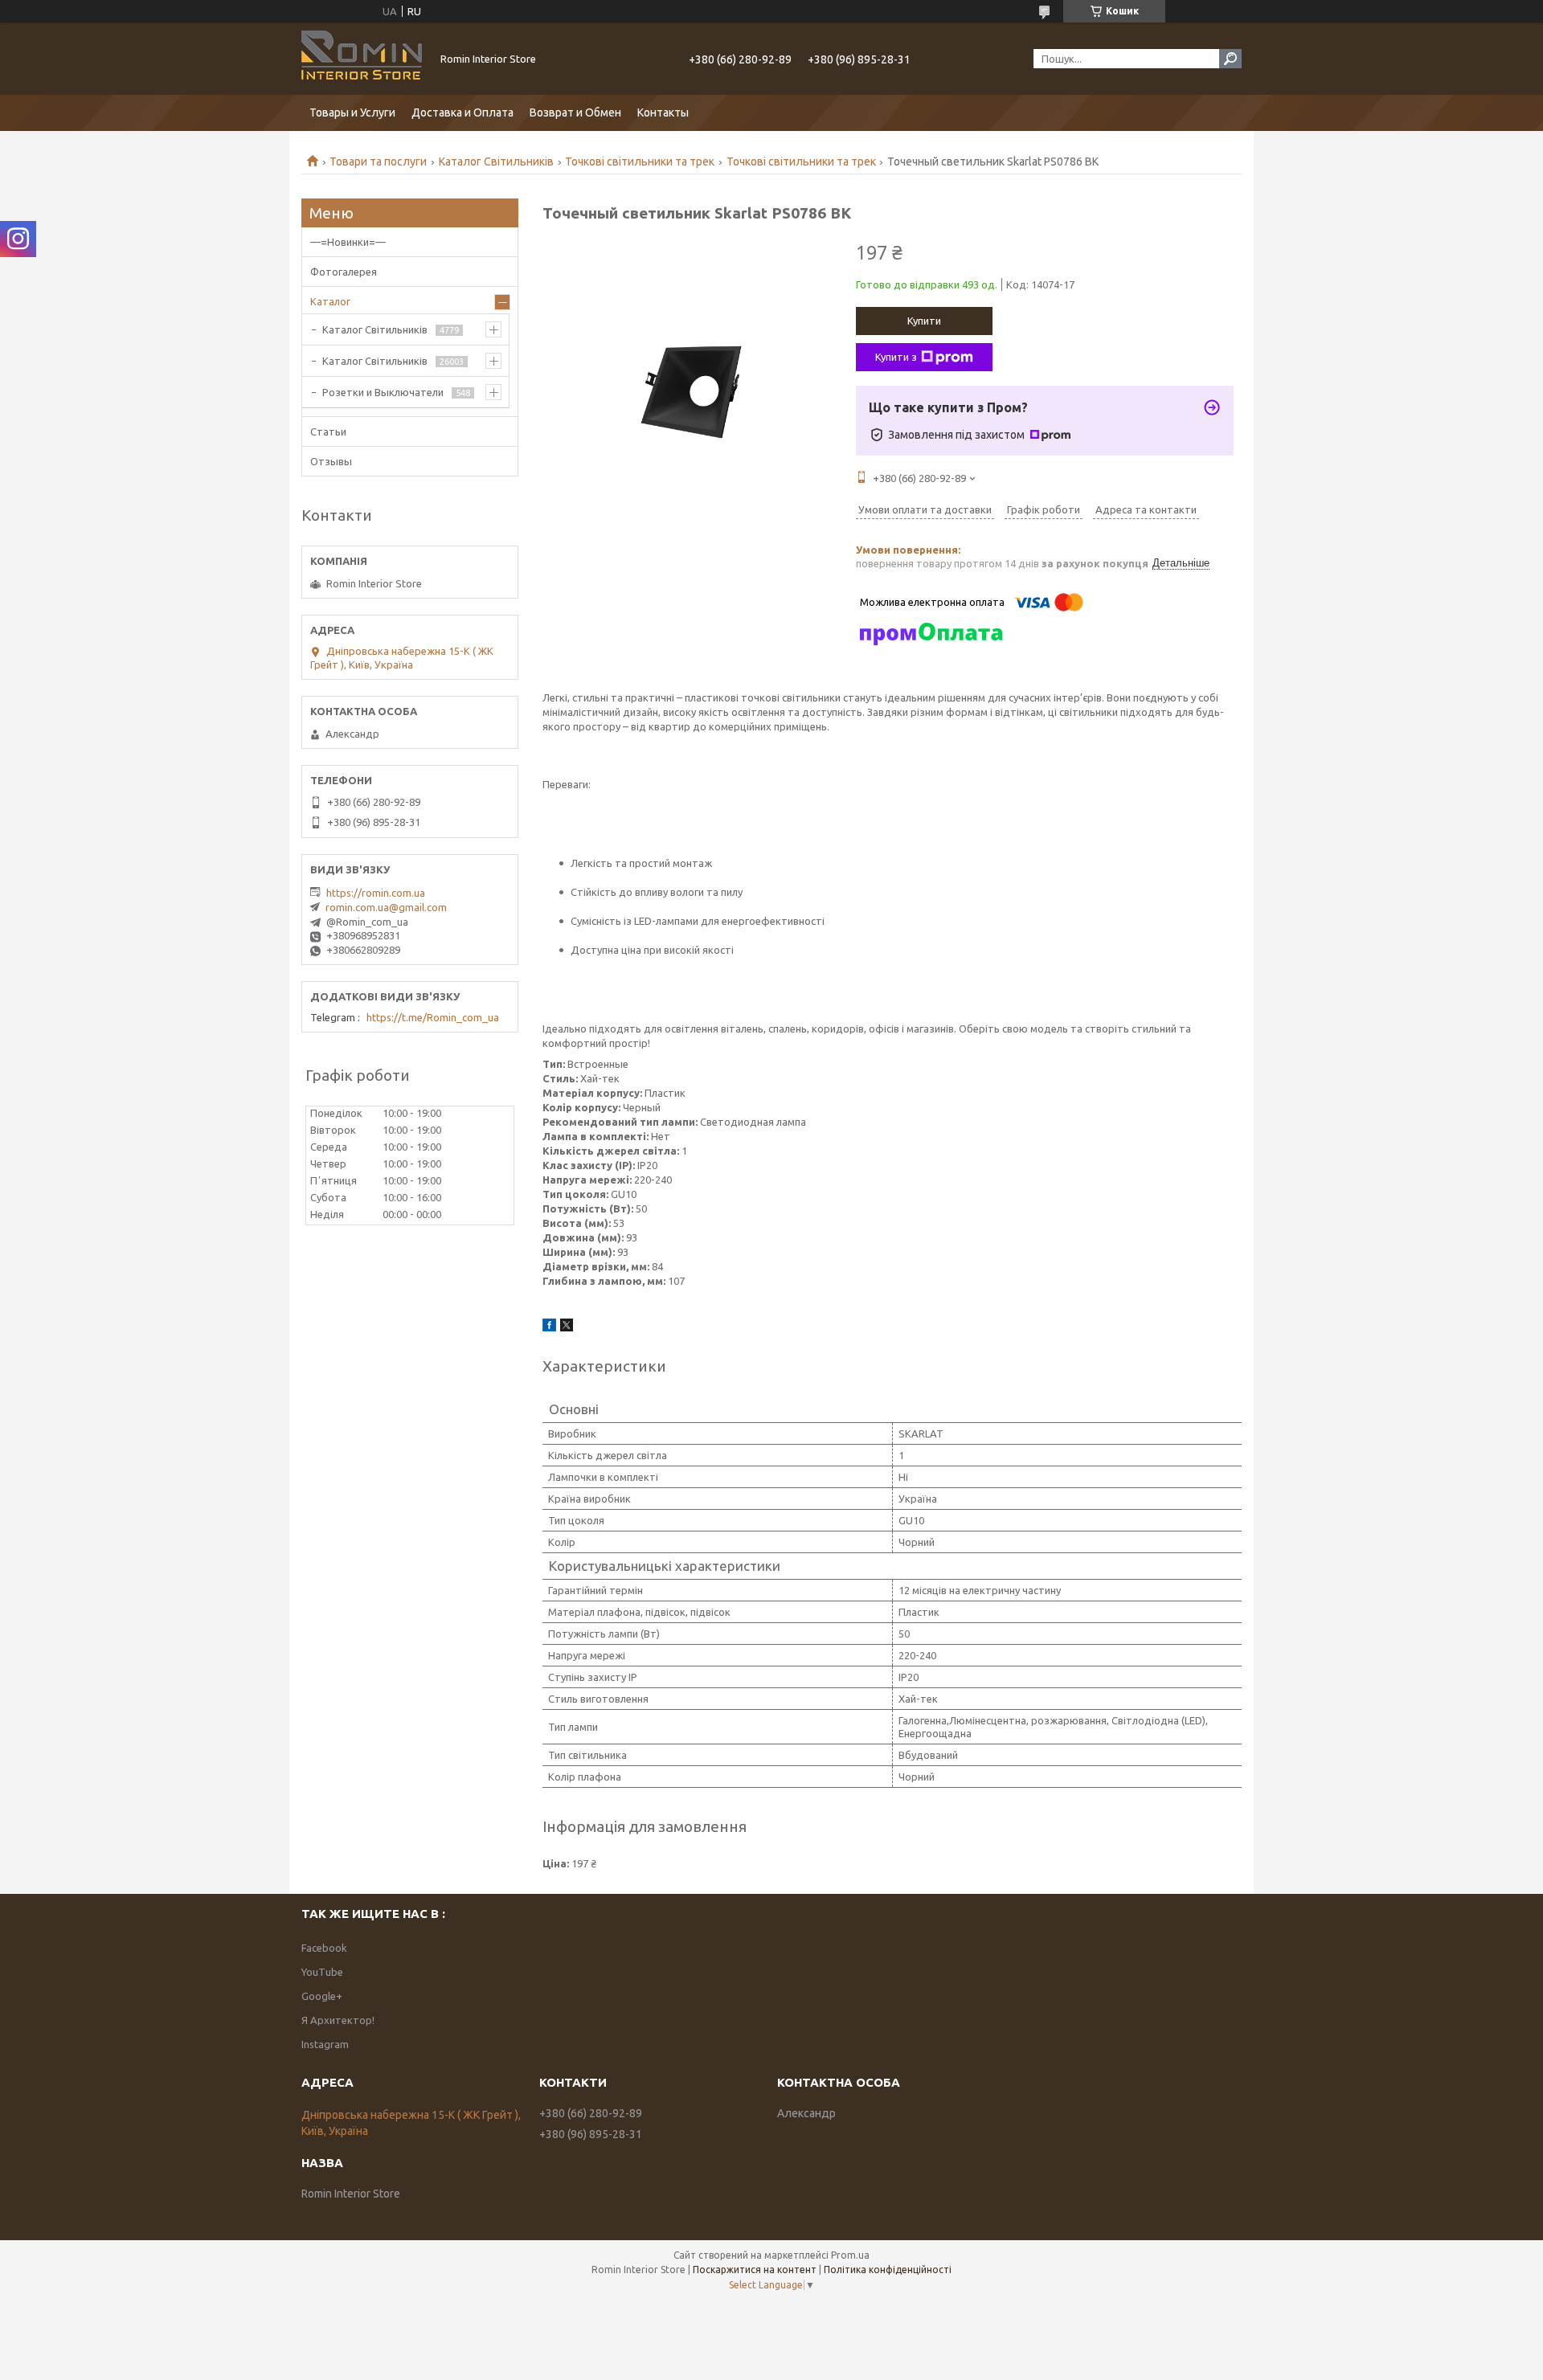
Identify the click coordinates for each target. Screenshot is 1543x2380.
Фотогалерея (344, 272)
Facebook (324, 1948)
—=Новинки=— (348, 242)
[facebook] (549, 1327)
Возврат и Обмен (575, 112)
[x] (567, 1327)
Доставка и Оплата (462, 112)
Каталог (330, 301)
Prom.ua (850, 2255)
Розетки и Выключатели (383, 392)
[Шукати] (1230, 59)
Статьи (328, 431)
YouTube (322, 1972)
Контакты (663, 112)
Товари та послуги (378, 162)
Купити (924, 321)
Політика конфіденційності (888, 2270)
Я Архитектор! (338, 2020)
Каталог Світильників (496, 162)
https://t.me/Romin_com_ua (433, 1017)
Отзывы (331, 461)
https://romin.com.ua (376, 893)
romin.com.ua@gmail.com (386, 907)
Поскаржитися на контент (755, 2270)
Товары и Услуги (352, 112)
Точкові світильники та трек (640, 162)
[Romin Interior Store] (362, 59)
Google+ (322, 1996)
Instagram (325, 2044)
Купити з (896, 357)
